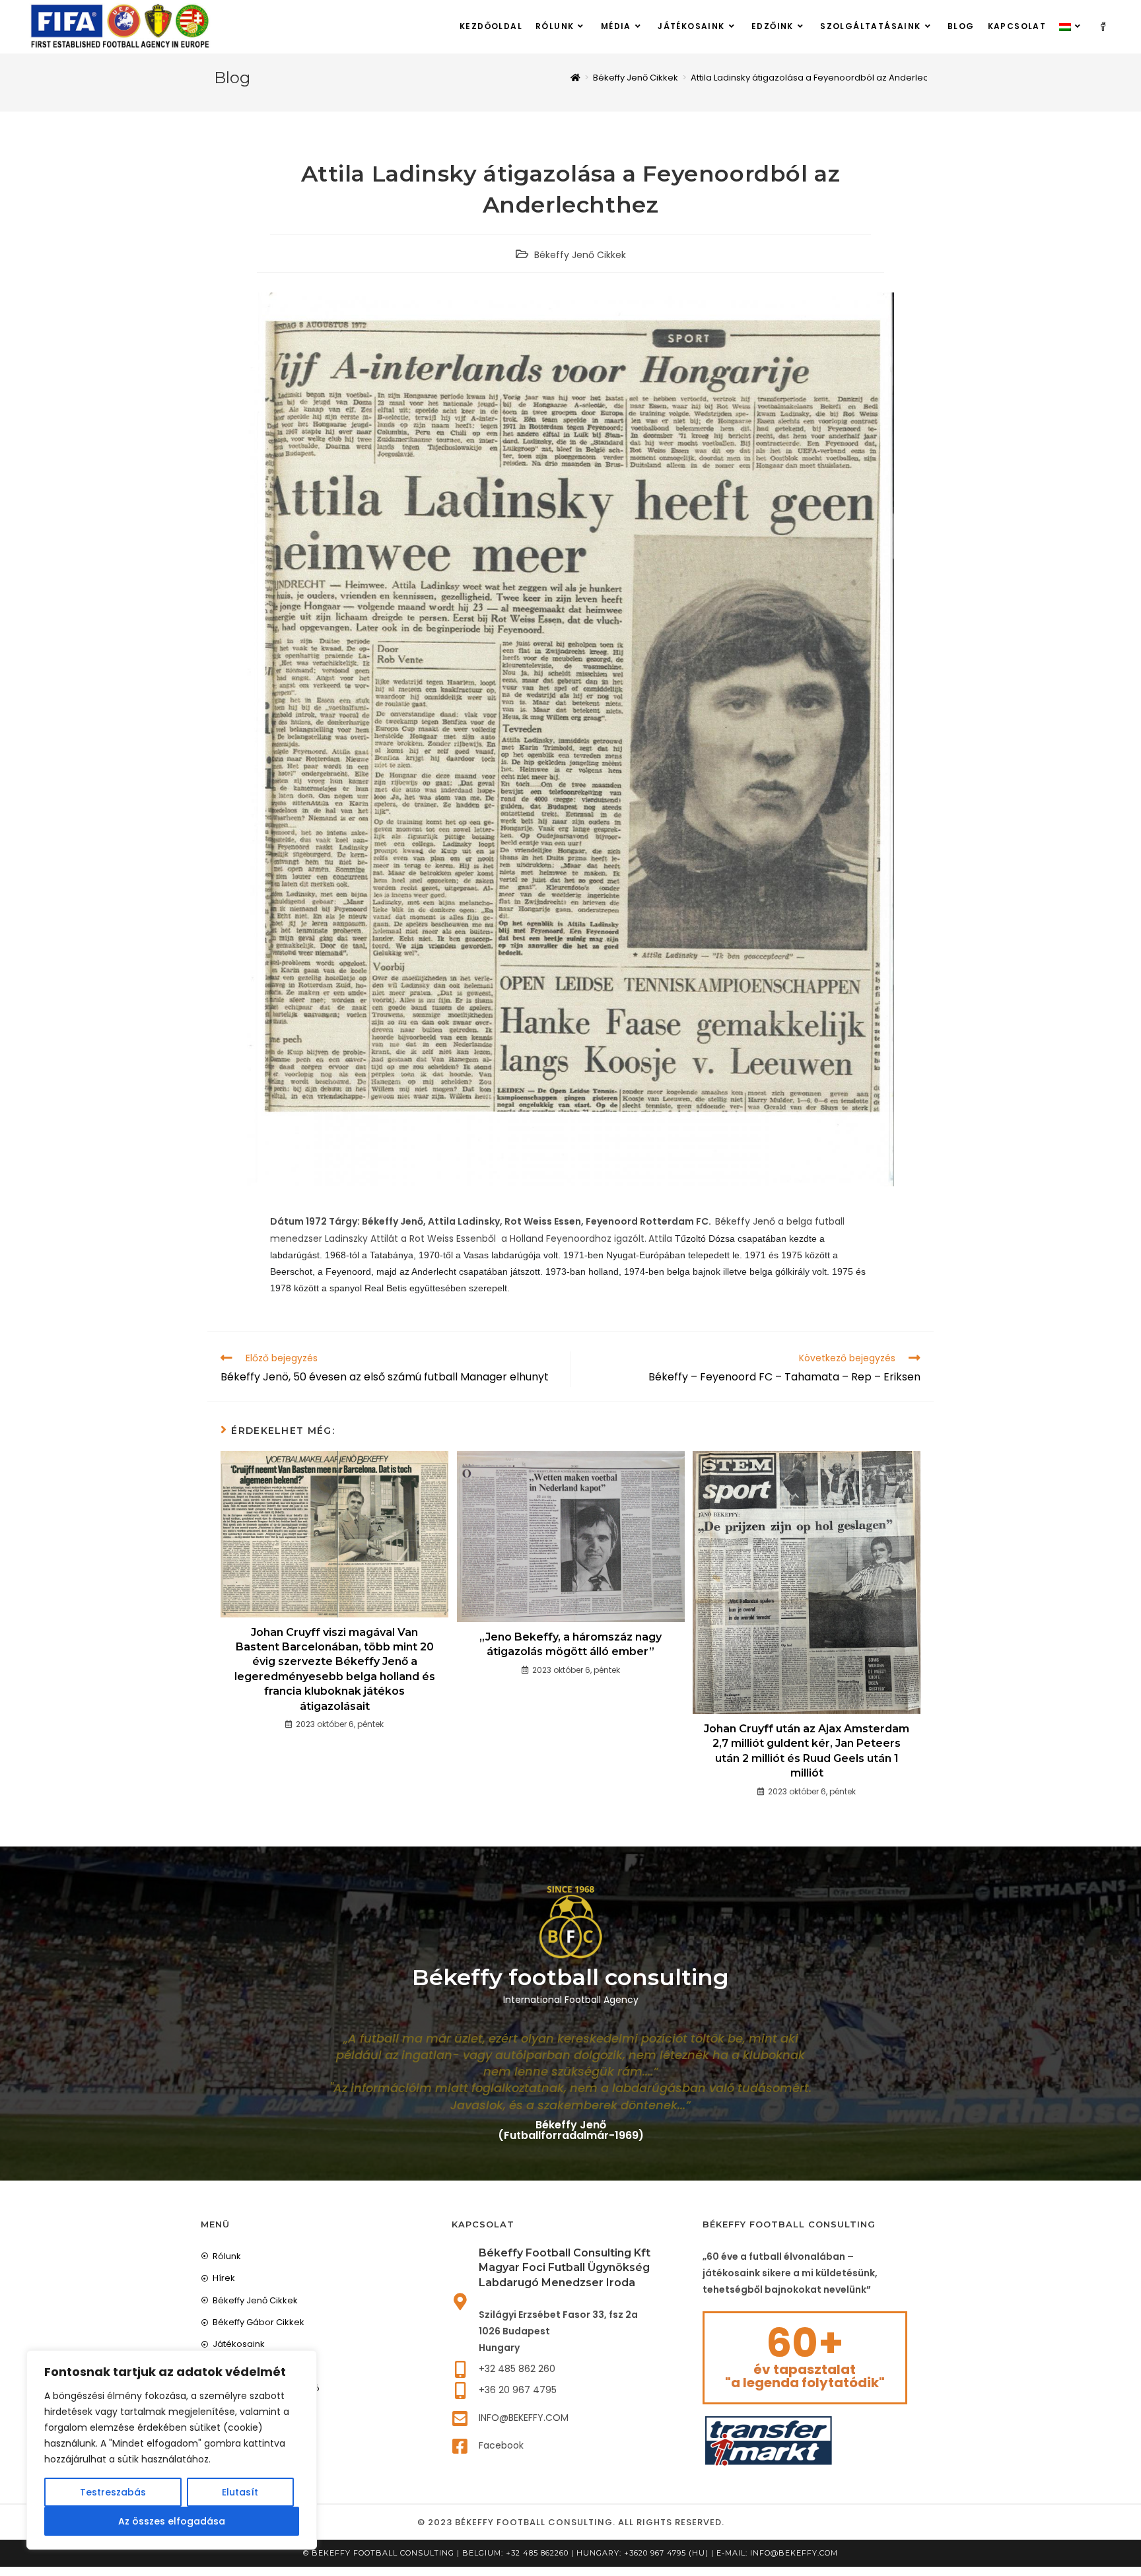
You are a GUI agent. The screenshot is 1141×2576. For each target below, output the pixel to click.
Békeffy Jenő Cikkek (580, 255)
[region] (172, 2450)
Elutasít (240, 2492)
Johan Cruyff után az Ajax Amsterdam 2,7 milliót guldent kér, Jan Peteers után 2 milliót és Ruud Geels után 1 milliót (807, 1751)
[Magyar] (1072, 26)
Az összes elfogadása (172, 2521)
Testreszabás (113, 2492)
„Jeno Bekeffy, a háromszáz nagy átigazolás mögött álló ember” (570, 1644)
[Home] (575, 78)
